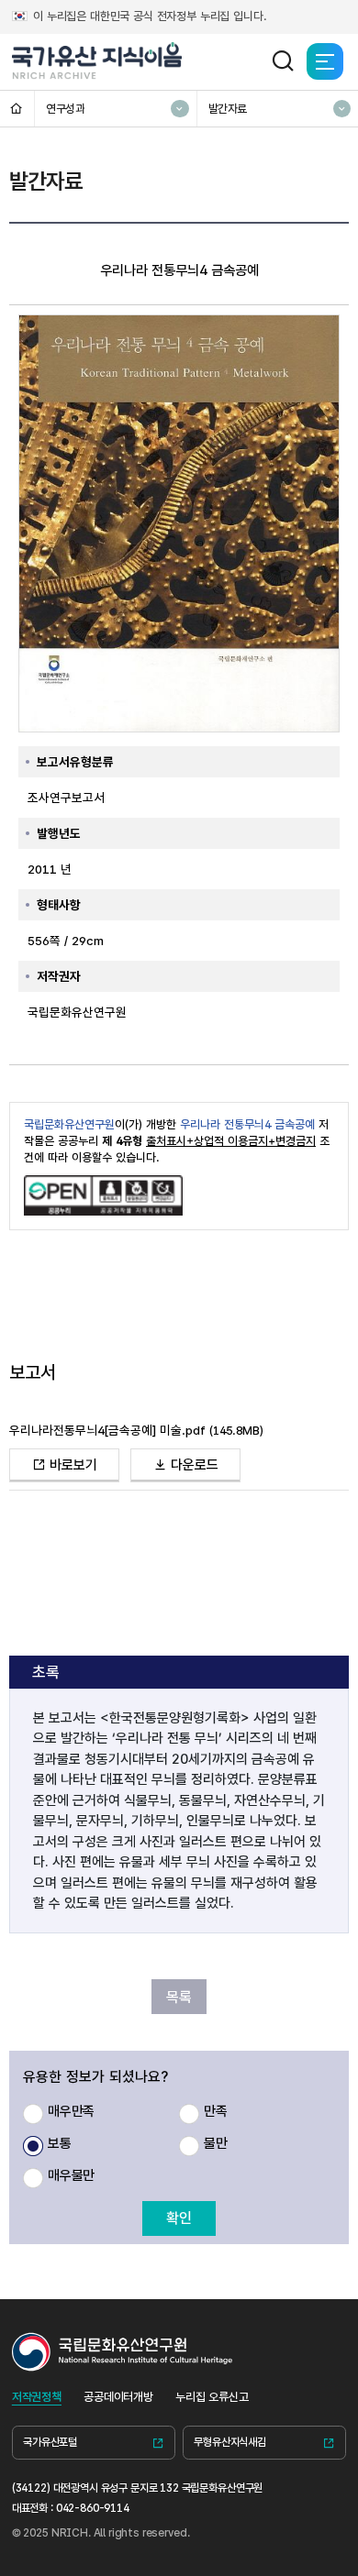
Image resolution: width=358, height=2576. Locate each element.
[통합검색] (283, 61)
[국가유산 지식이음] (97, 61)
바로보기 (72, 1465)
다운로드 (193, 1465)
